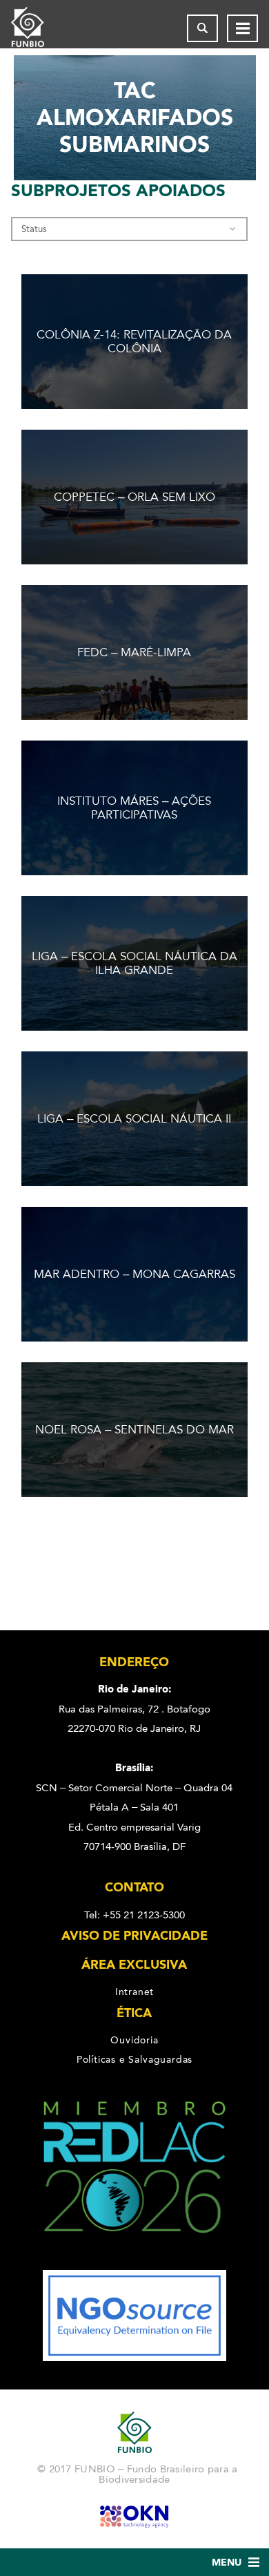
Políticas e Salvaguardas (134, 2059)
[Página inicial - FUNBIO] (39, 28)
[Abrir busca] (202, 28)
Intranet (134, 1992)
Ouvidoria (134, 2040)
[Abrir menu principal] (242, 28)
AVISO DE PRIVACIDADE (134, 1936)
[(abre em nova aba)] (135, 2260)
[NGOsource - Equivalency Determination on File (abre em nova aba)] (134, 2358)
